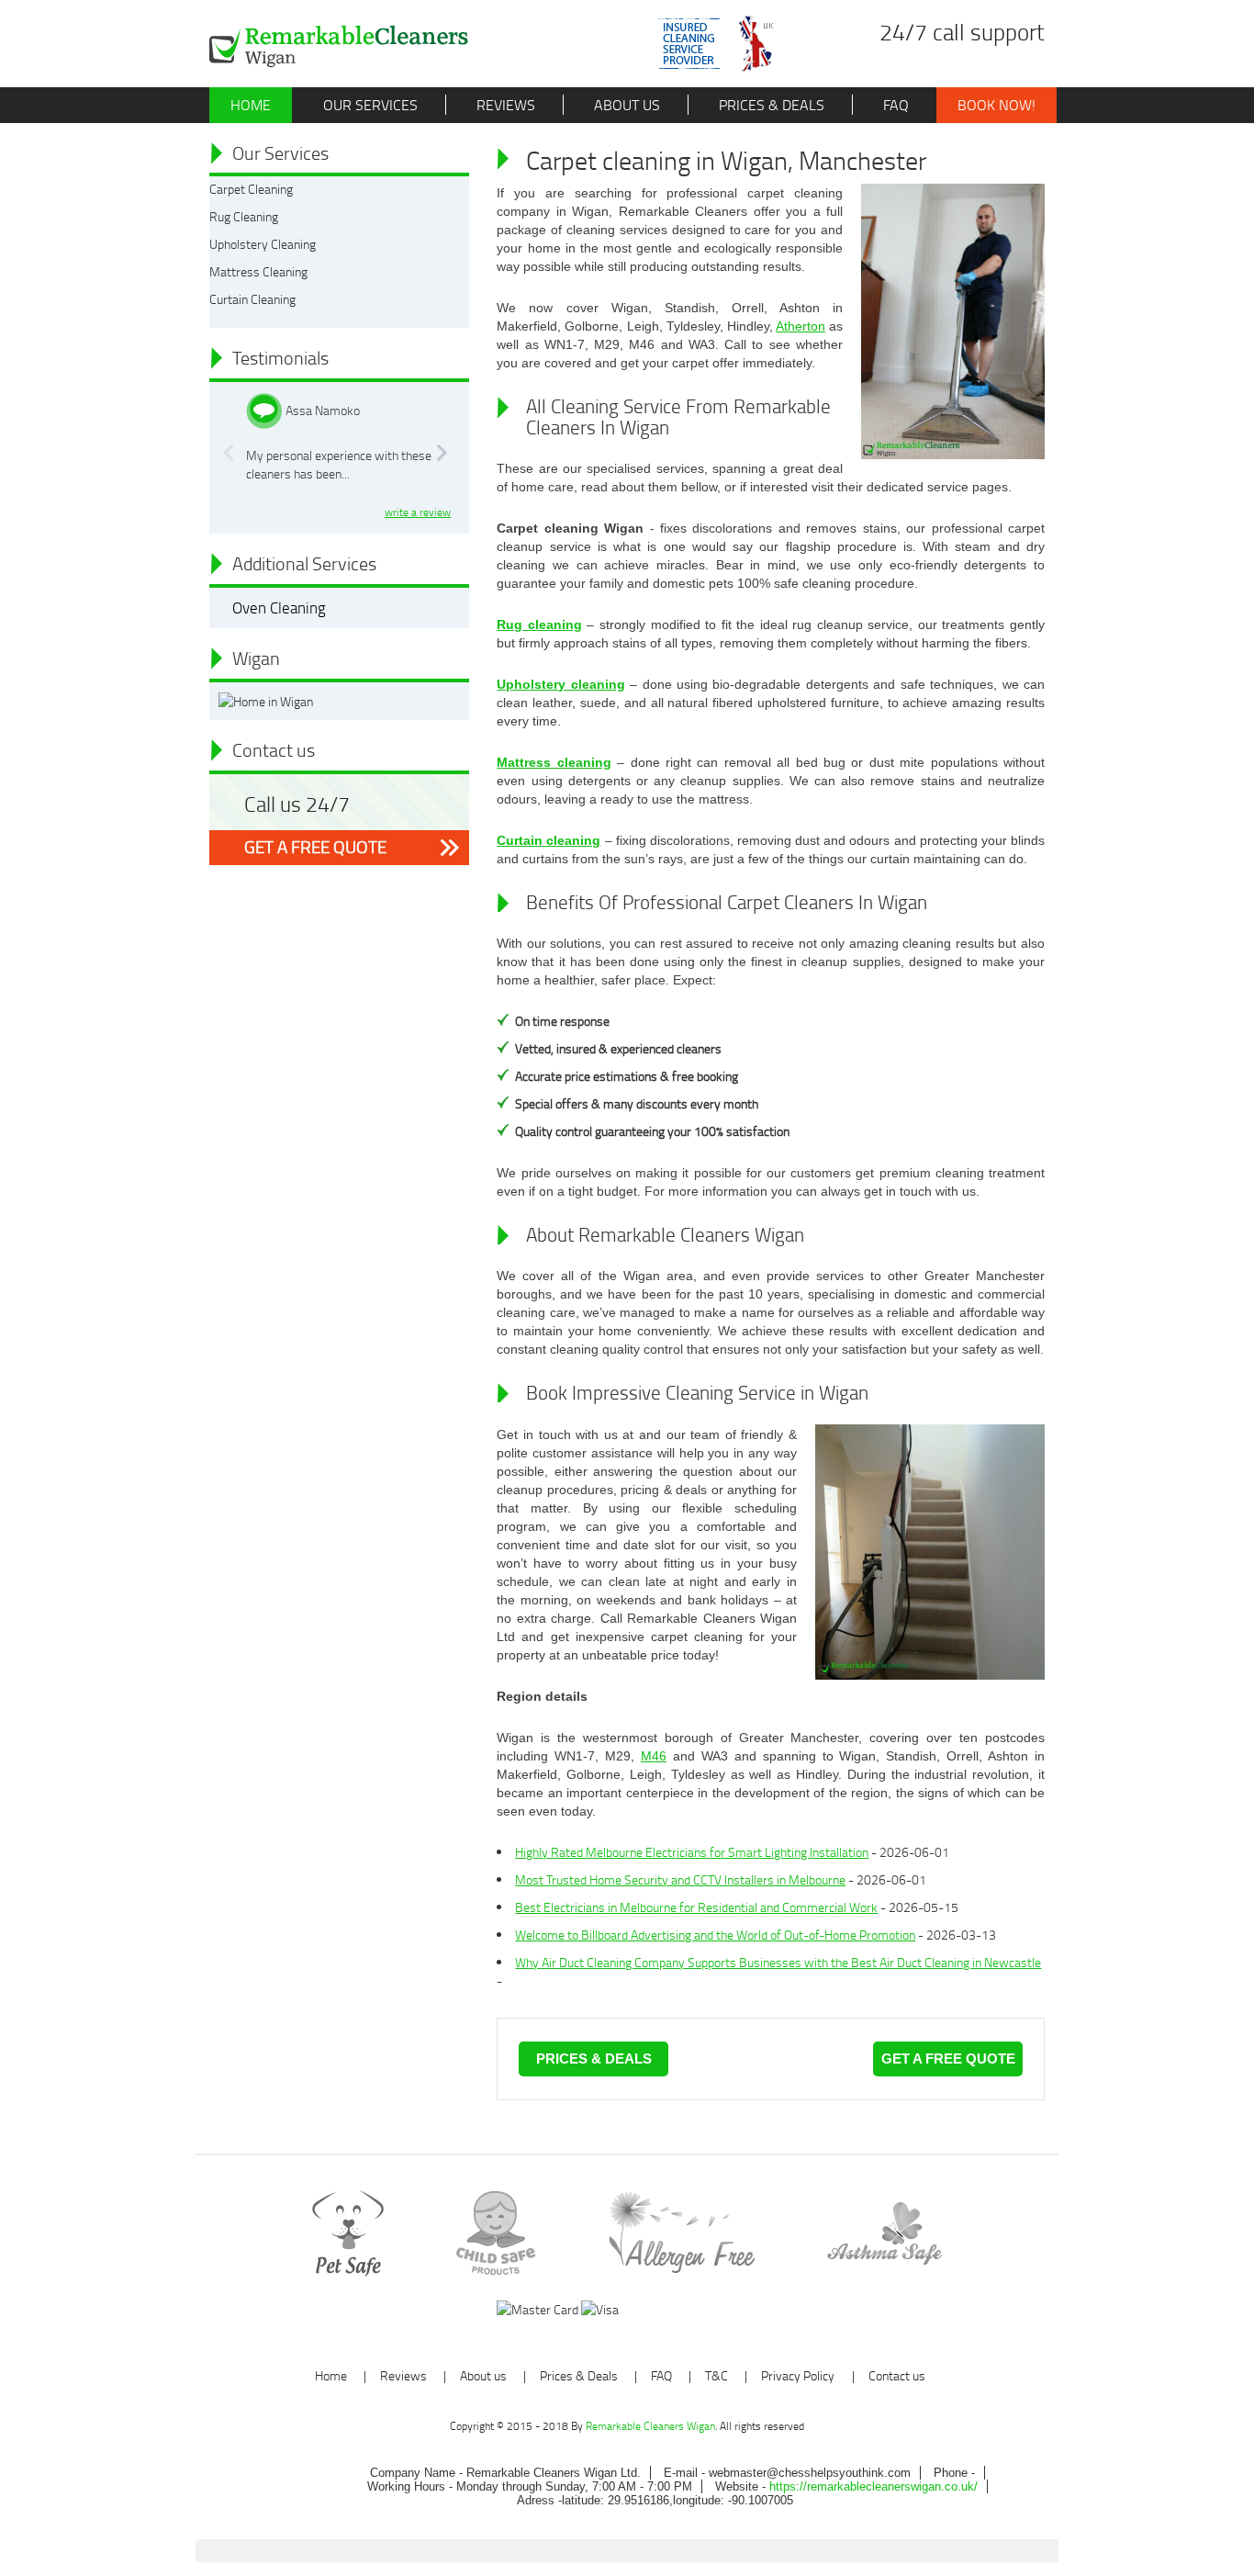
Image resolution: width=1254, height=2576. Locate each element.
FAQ (894, 105)
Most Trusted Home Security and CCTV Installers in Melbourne (680, 1879)
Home (251, 105)
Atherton (801, 326)
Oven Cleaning (279, 607)
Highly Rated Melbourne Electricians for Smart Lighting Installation (692, 1852)
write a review (418, 512)
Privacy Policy (798, 2375)
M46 (654, 1756)
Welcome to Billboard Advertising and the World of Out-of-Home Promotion (715, 1935)
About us (625, 105)
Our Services (369, 105)
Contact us (897, 2375)
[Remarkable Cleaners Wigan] (339, 46)
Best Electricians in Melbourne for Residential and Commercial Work (696, 1907)
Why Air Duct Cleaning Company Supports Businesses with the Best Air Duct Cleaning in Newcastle (778, 1962)
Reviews (504, 105)
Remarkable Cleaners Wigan (650, 2426)
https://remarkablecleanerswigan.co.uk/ (873, 2486)
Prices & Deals (770, 105)
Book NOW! (996, 105)
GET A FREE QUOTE (315, 847)
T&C (717, 2375)
